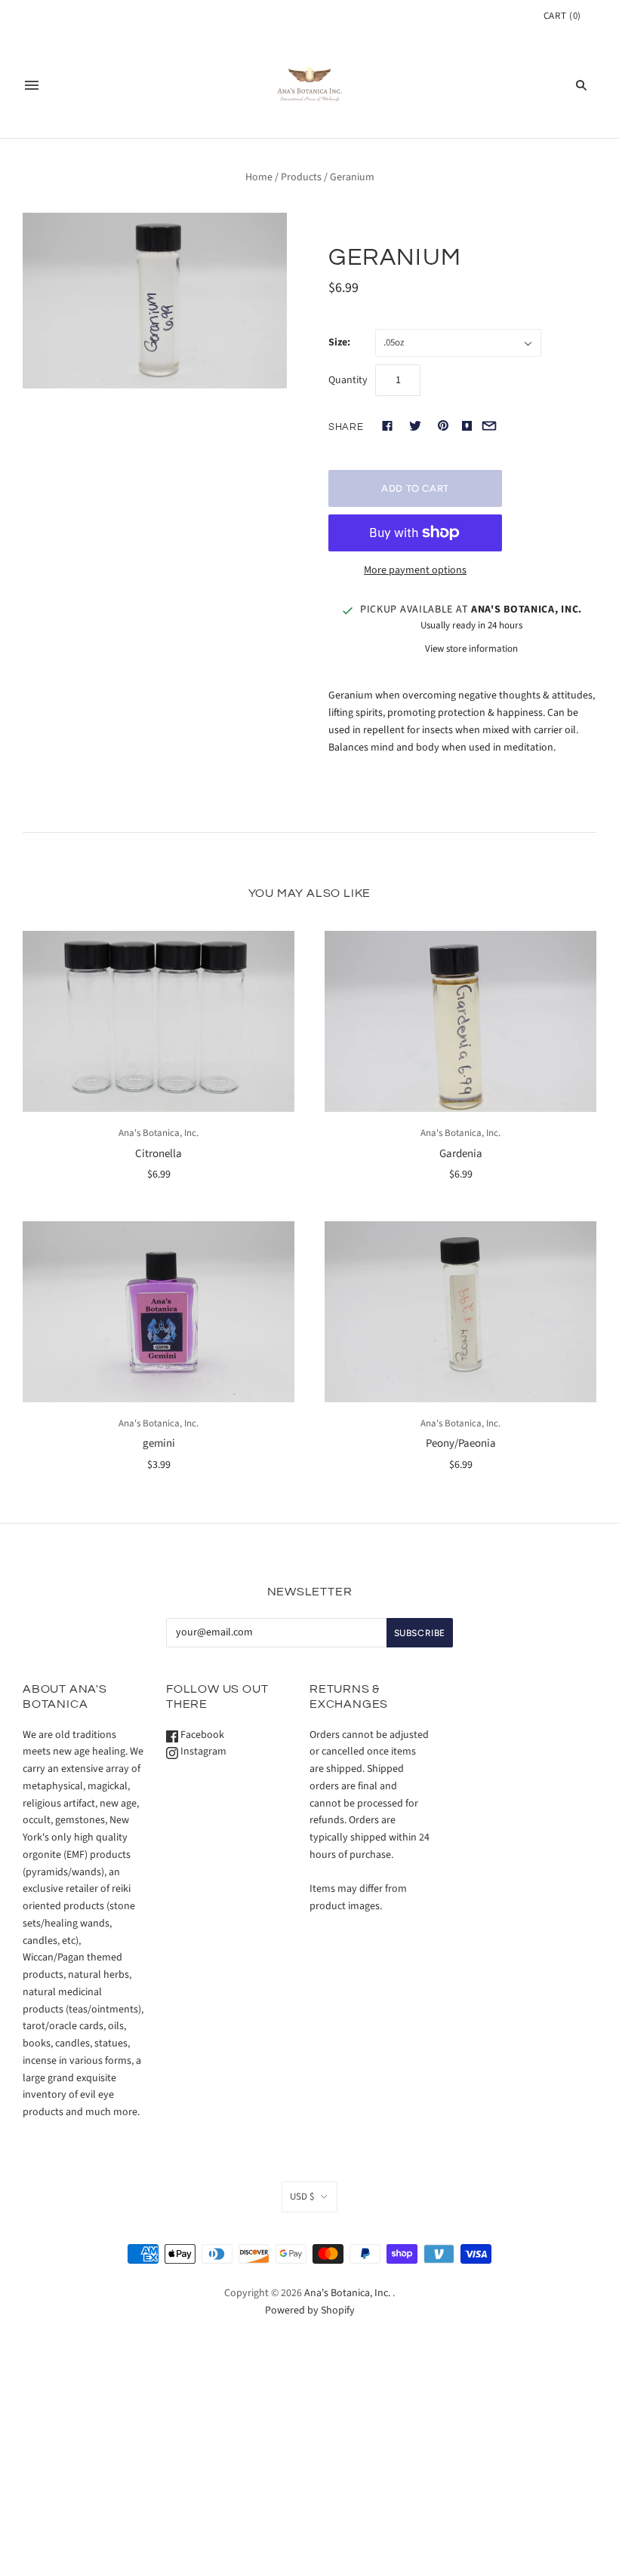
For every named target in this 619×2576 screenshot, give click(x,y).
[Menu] (32, 85)
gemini (159, 1443)
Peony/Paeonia (461, 1443)
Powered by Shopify (310, 2310)
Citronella (159, 1154)
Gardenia (461, 1154)
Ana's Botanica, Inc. (159, 1133)
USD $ (302, 2197)
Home (259, 177)
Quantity (348, 380)
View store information (471, 649)
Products (301, 177)
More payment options (415, 570)
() (562, 16)
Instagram (202, 1752)
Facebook (201, 1735)
